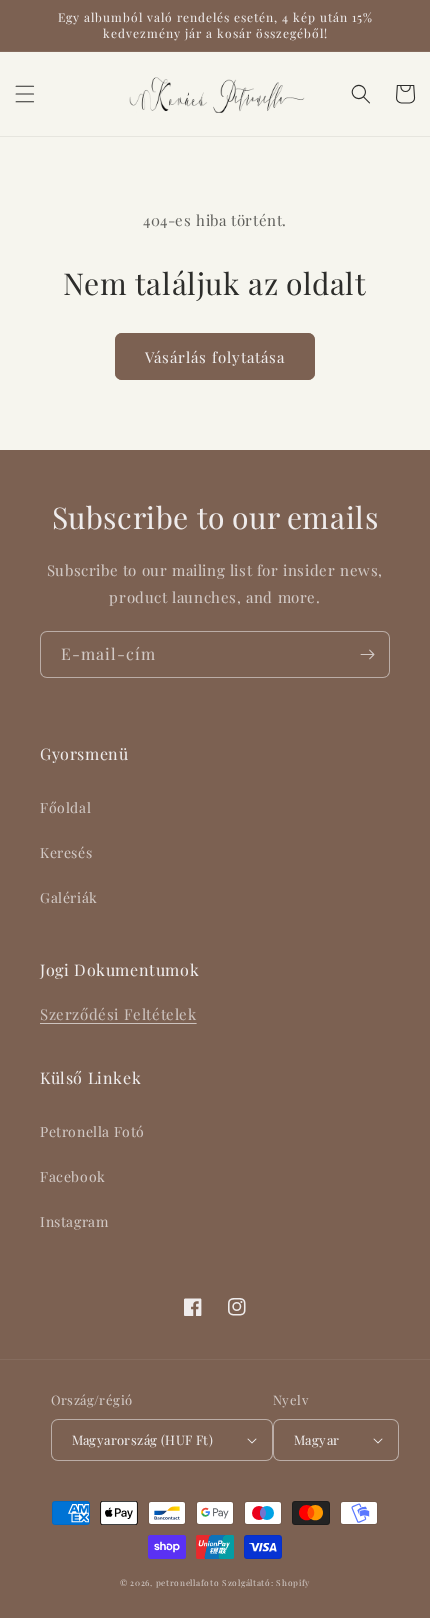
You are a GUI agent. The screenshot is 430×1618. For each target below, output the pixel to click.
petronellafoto (188, 1582)
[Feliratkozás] (367, 654)
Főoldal (65, 807)
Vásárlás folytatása (215, 357)
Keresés (66, 852)
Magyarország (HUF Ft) (142, 1439)
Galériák (69, 897)
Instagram (74, 1221)
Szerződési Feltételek (118, 1014)
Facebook (73, 1176)
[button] (25, 94)
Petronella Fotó (92, 1131)
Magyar (316, 1439)
